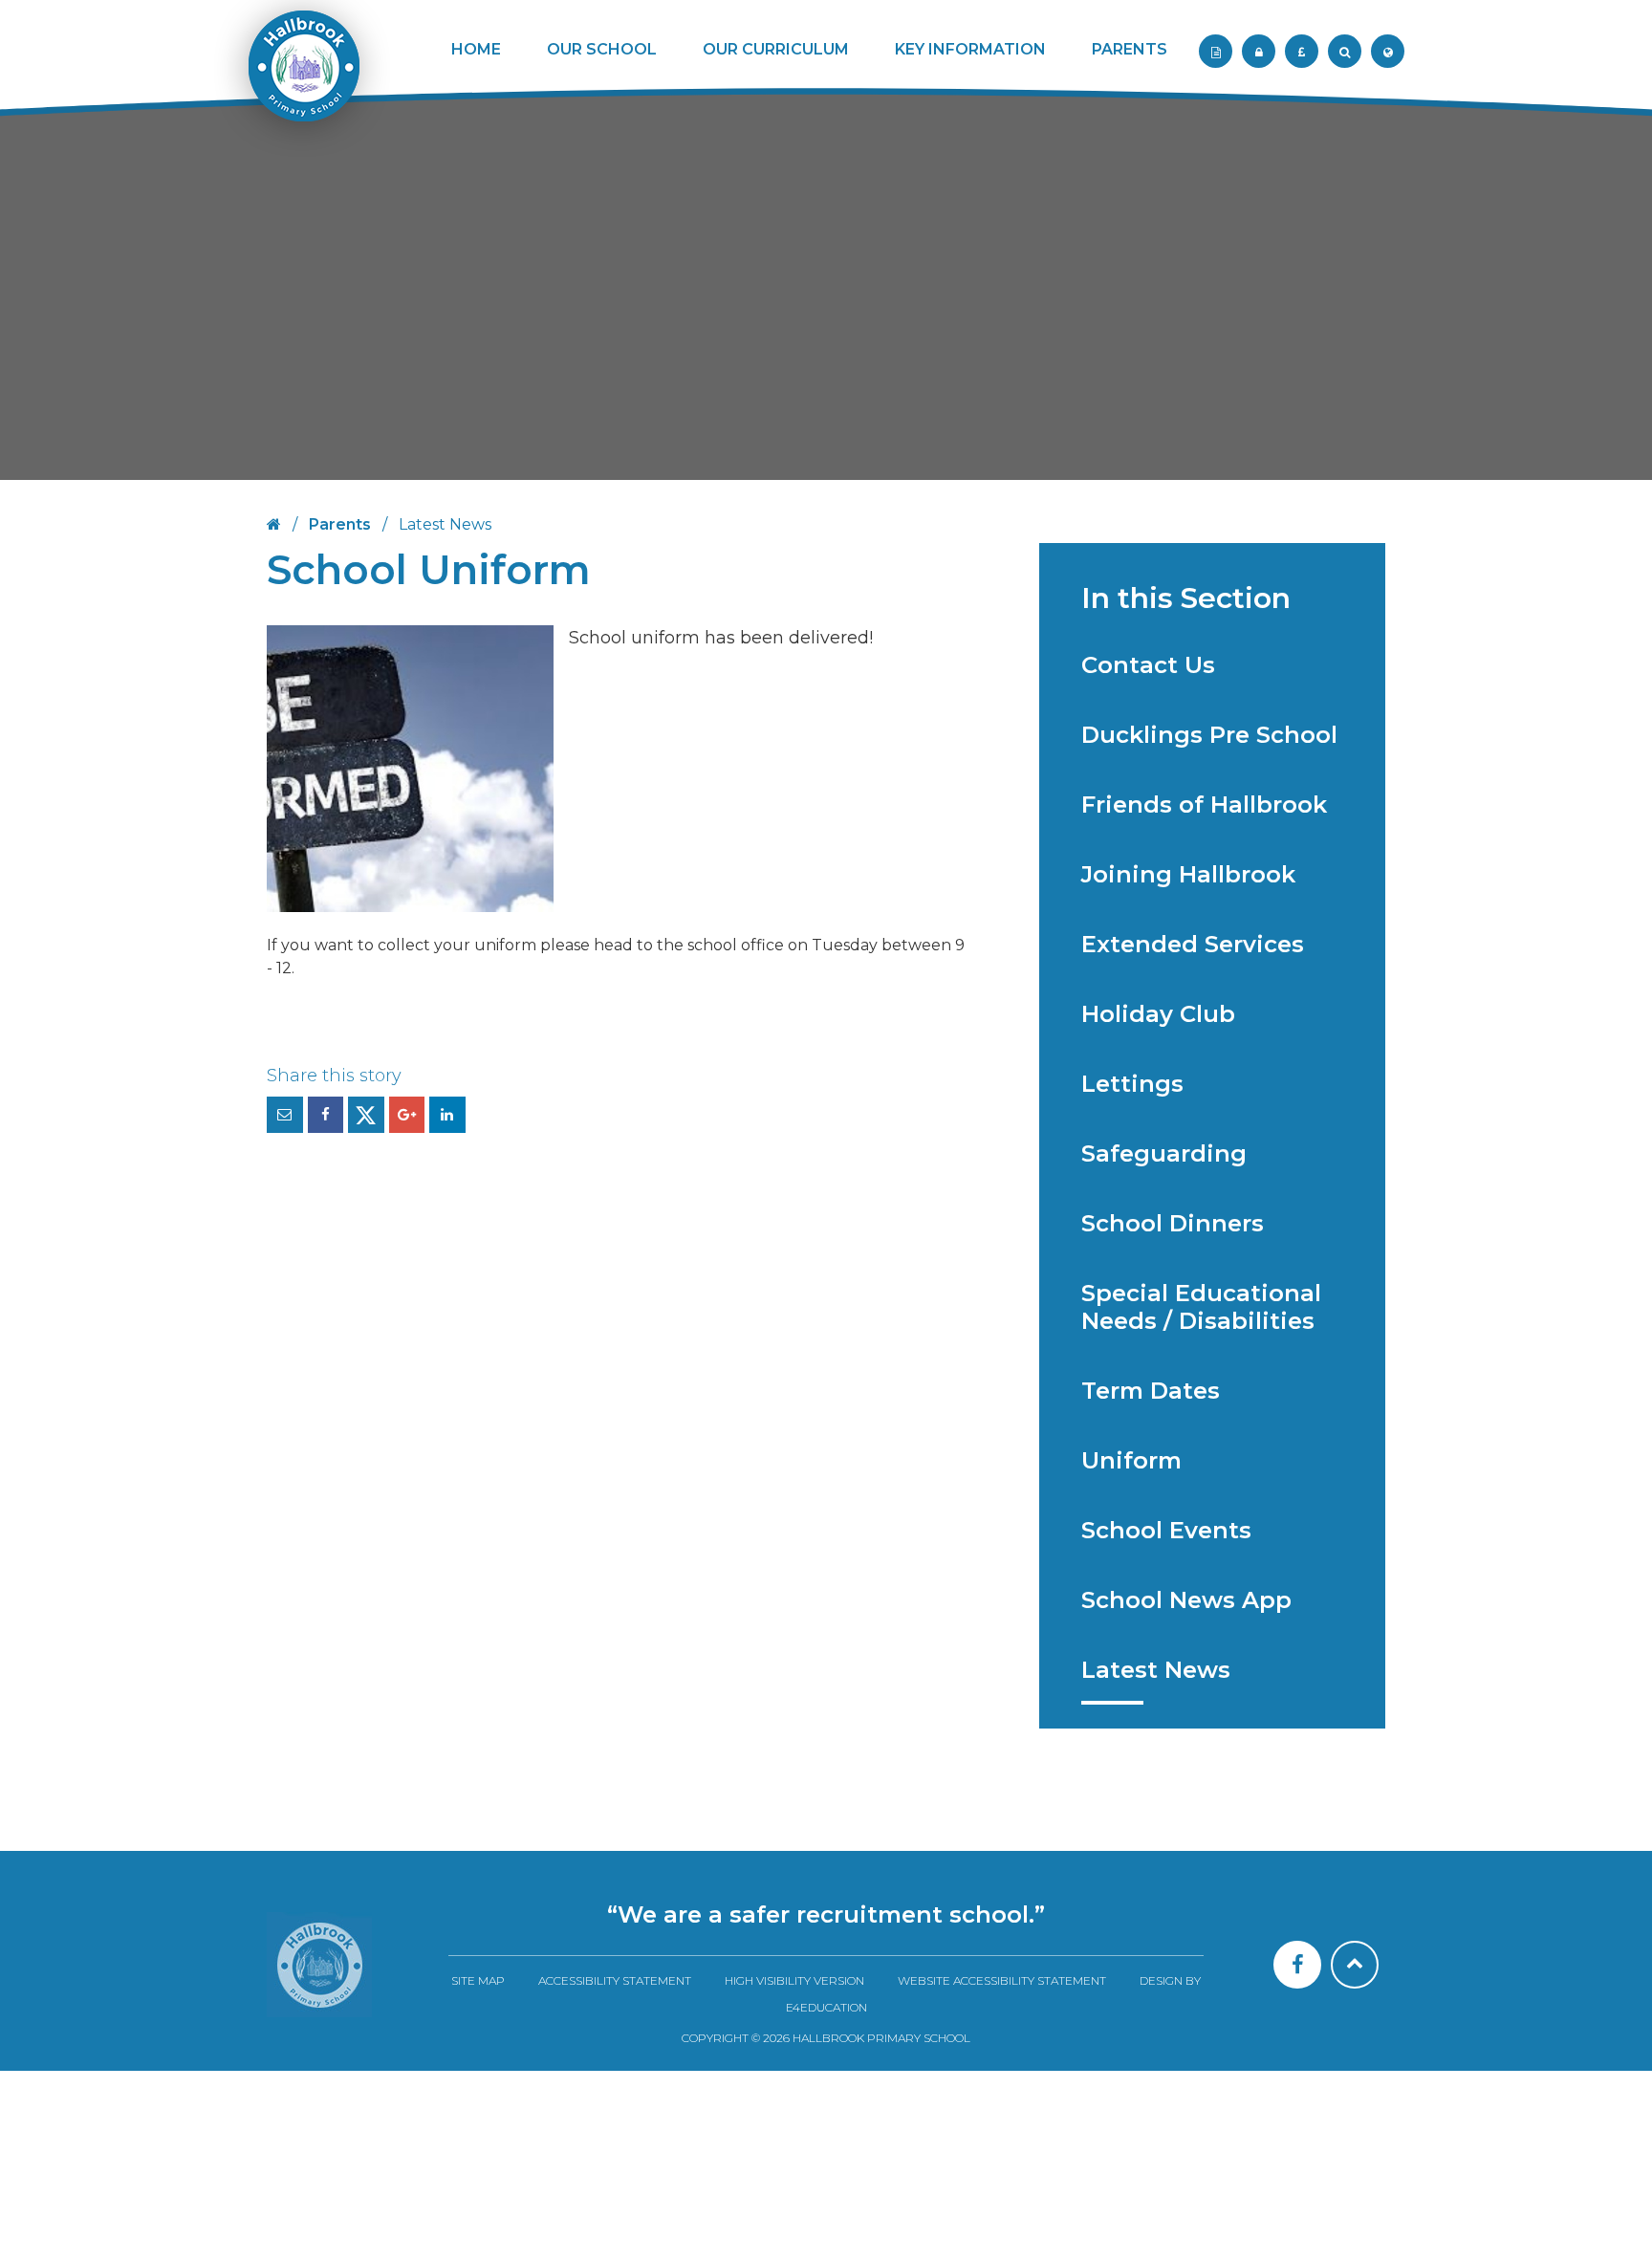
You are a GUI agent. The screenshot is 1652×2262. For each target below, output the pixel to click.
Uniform (1131, 1460)
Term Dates (1151, 1391)
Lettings (1132, 1084)
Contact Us (1148, 665)
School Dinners (1173, 1223)
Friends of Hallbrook (1204, 805)
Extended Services (1193, 944)
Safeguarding (1164, 1153)
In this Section (1186, 598)
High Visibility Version (794, 1980)
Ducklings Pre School (1209, 735)
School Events (1166, 1530)
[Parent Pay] (1302, 51)
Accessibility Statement (615, 1980)
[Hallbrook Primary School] (302, 78)
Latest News (1156, 1670)
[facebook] (1297, 1965)
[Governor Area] (1259, 51)
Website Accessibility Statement (1002, 1980)
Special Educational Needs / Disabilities (1201, 1307)
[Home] (319, 1965)
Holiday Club (1158, 1014)
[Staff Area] (1216, 51)
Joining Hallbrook (1188, 874)
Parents (340, 524)
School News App (1186, 1600)
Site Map (478, 1980)
